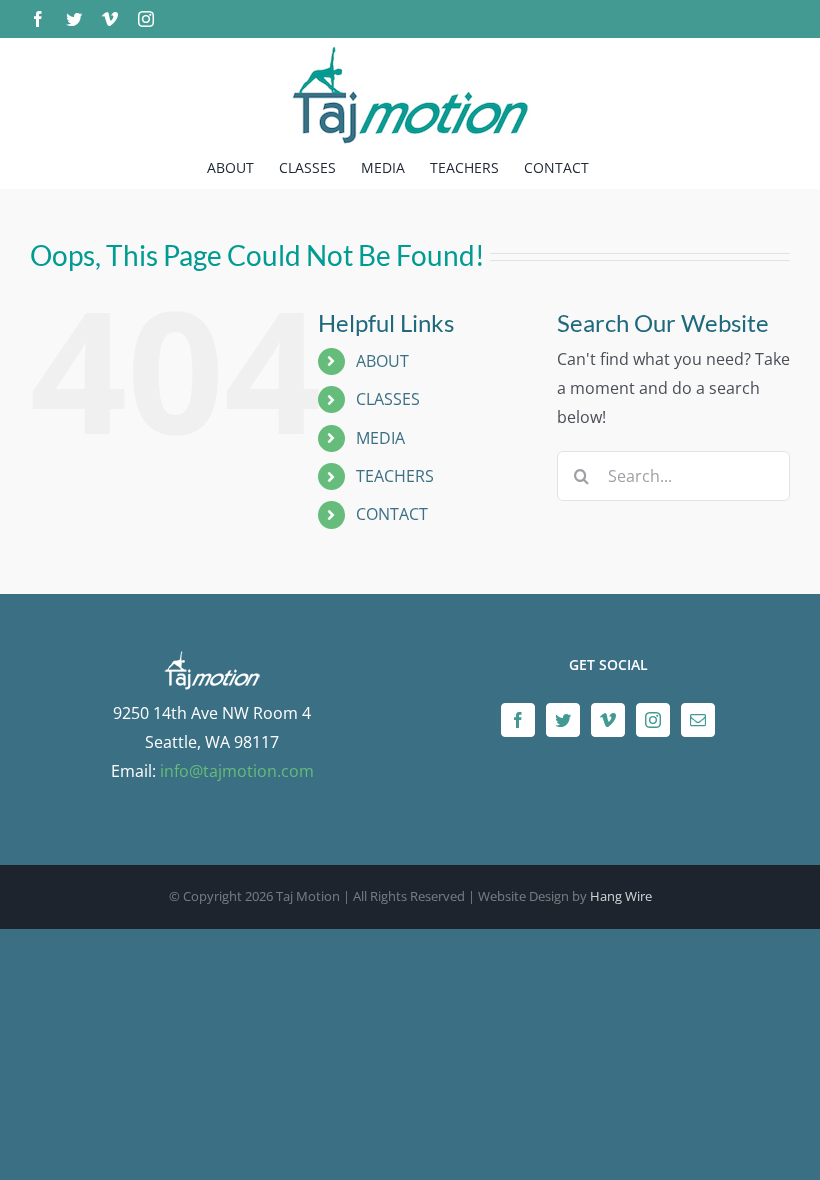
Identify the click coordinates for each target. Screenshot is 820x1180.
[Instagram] (653, 720)
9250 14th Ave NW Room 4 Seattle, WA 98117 (212, 727)
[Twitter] (563, 720)
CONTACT (392, 514)
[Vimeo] (608, 720)
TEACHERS (395, 476)
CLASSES (388, 399)
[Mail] (698, 720)
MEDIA (380, 438)
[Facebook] (518, 720)
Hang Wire (621, 896)
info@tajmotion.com (237, 771)
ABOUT (382, 361)
